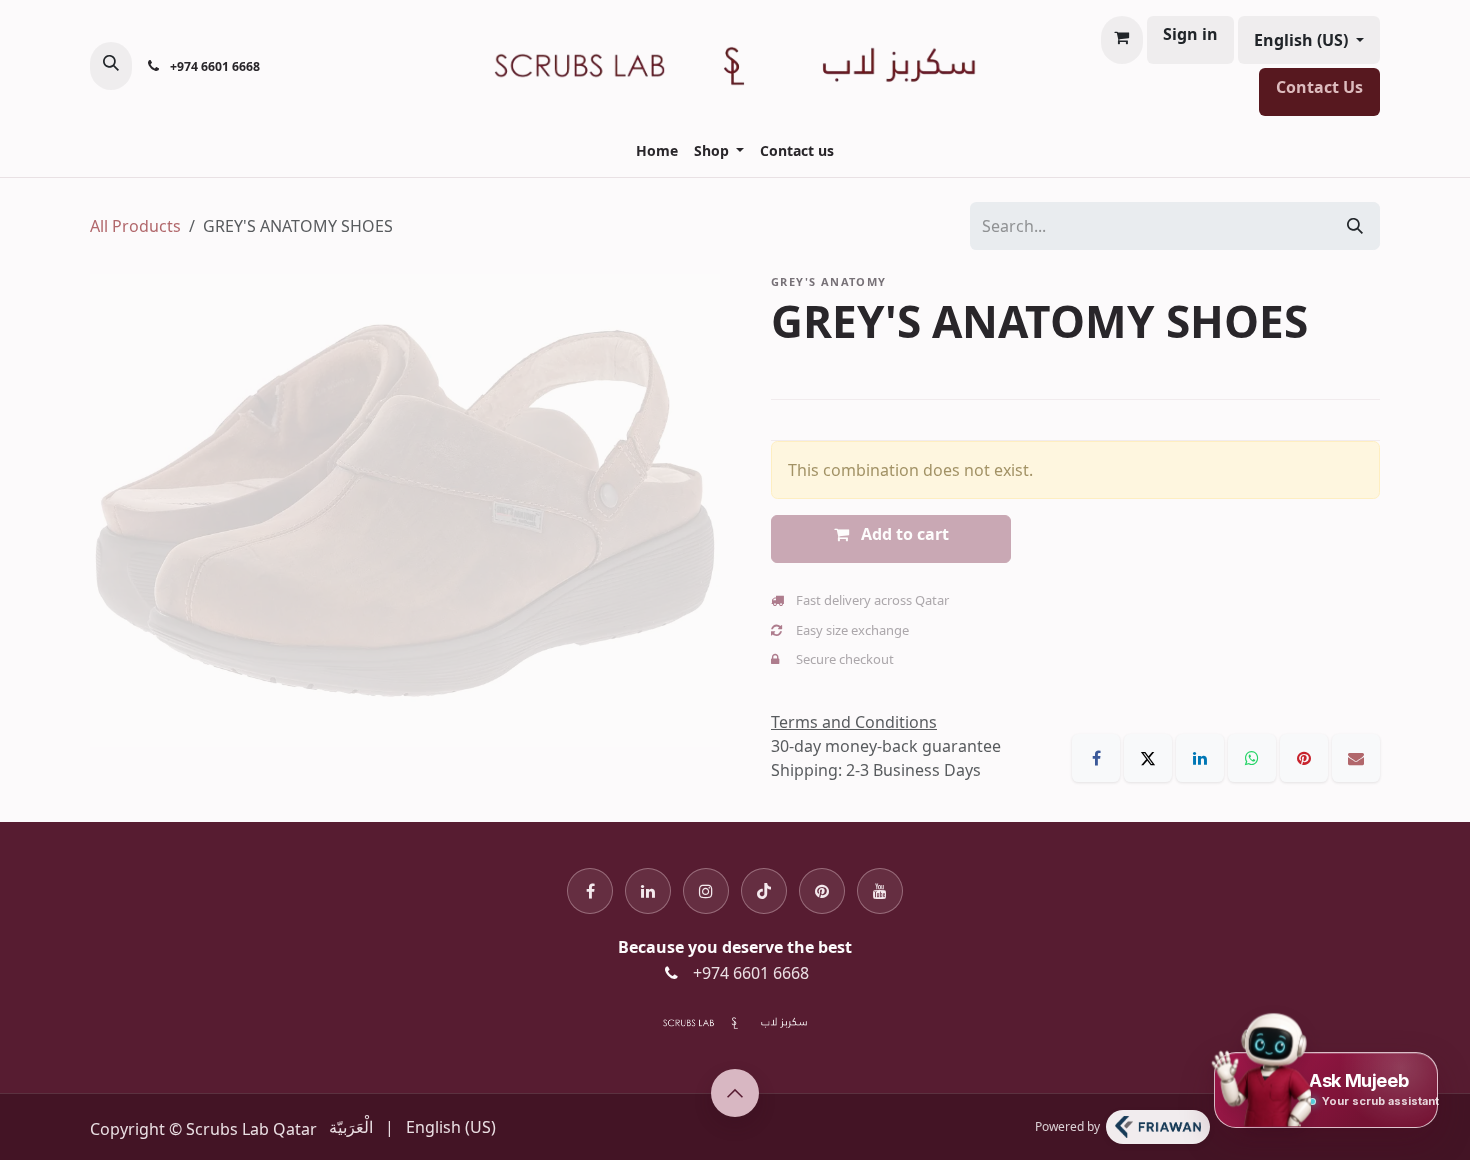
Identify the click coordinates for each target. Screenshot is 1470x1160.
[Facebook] (1098, 756)
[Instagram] (706, 889)
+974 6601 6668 (751, 973)
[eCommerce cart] (1122, 40)
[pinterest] (822, 889)
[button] (111, 66)
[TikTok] (764, 889)
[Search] (1355, 226)
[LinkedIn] (1202, 756)
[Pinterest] (1306, 756)
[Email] (1356, 756)
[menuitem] (657, 150)
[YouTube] (880, 889)
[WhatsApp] (1254, 756)
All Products (135, 226)
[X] (1150, 756)
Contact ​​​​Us (1319, 87)
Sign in (1190, 34)
